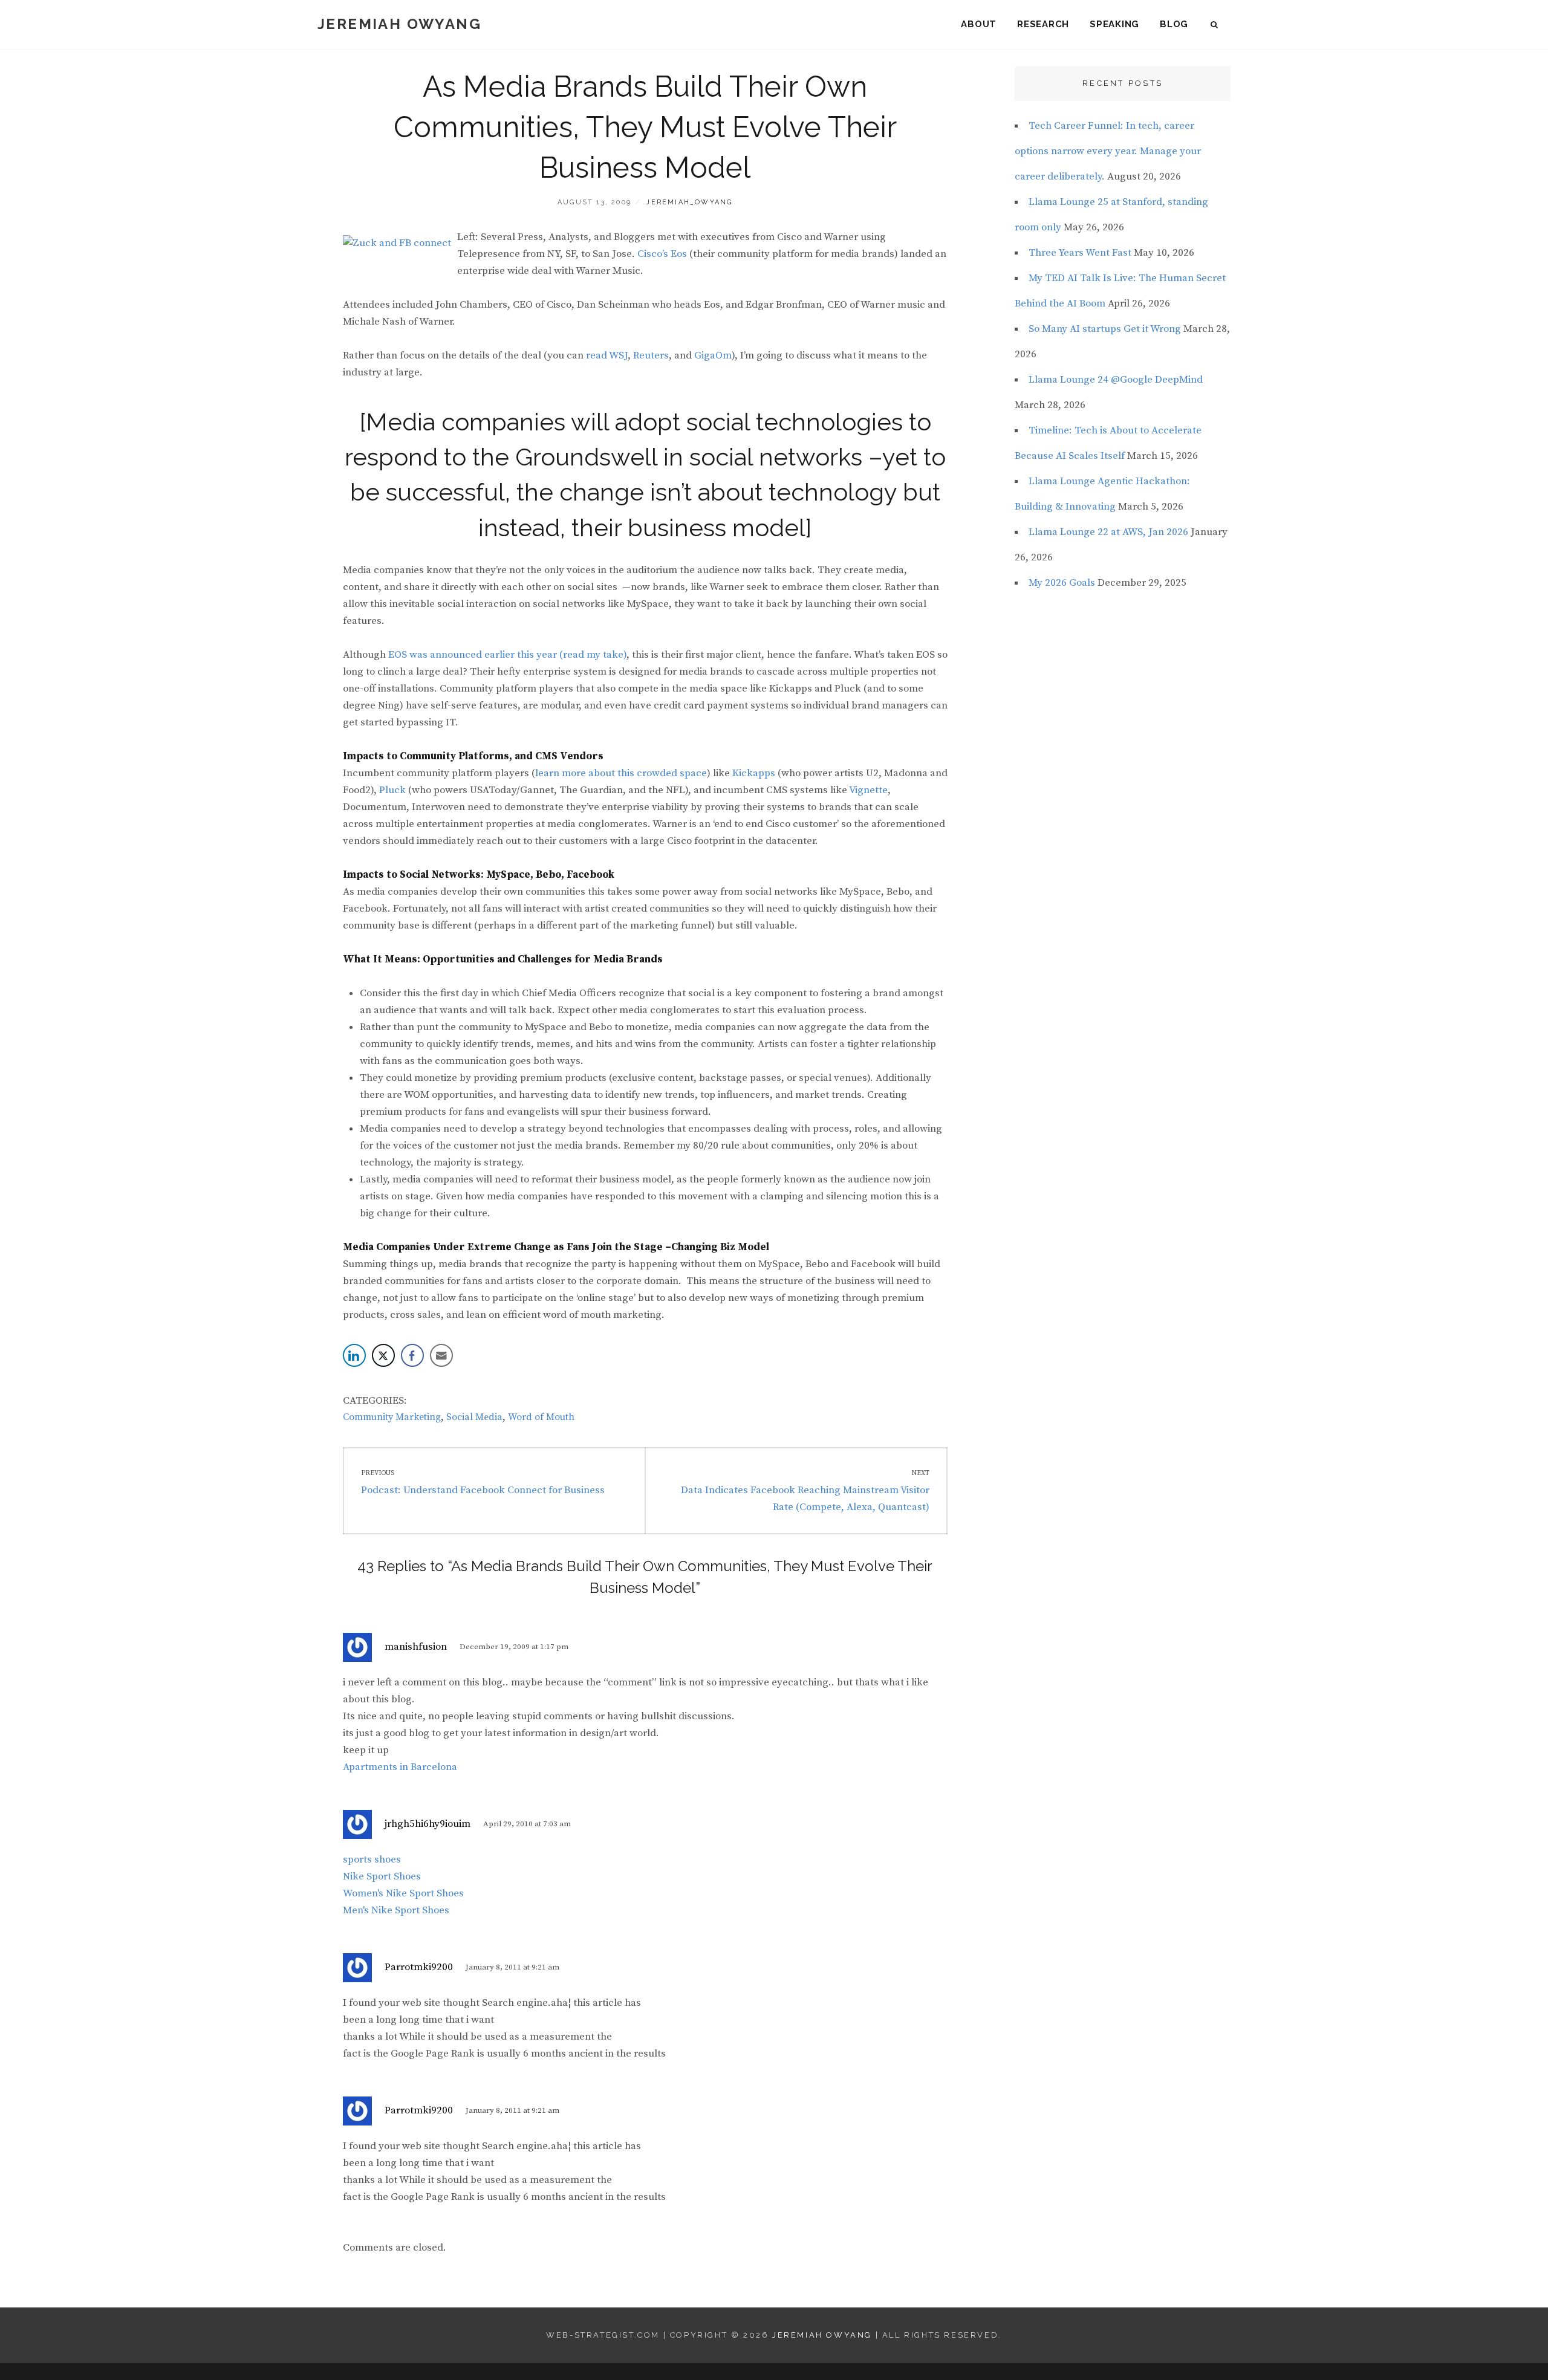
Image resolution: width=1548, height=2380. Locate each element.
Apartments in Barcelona (400, 1767)
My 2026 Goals (1062, 583)
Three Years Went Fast (1080, 253)
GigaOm (713, 355)
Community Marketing (392, 1417)
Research (1043, 24)
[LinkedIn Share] (354, 1355)
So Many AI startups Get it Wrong (1105, 329)
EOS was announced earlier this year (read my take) (507, 655)
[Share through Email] (441, 1355)
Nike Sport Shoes (382, 1876)
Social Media (474, 1417)
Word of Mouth (541, 1417)
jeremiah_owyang (689, 202)
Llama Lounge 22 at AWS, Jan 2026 (1108, 532)
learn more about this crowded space (621, 773)
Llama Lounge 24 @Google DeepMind (1116, 380)
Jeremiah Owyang (399, 24)
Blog (1174, 24)
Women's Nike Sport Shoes (403, 1893)
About (979, 24)
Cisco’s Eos (662, 254)
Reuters (651, 355)
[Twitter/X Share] (383, 1355)
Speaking (1114, 24)
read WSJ (607, 355)
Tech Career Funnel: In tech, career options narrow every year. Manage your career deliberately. (1108, 151)
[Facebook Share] (412, 1355)
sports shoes (372, 1860)
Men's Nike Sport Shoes (396, 1910)
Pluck (392, 790)
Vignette (868, 790)
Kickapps (754, 773)
